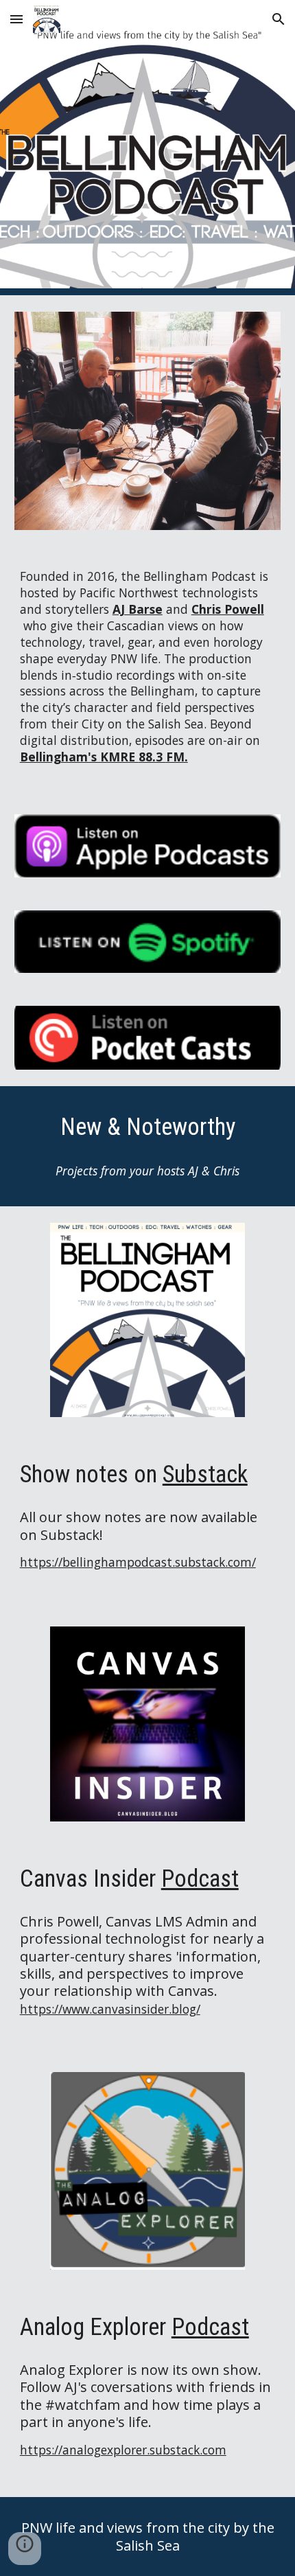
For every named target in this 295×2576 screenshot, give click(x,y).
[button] (16, 19)
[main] (148, 672)
